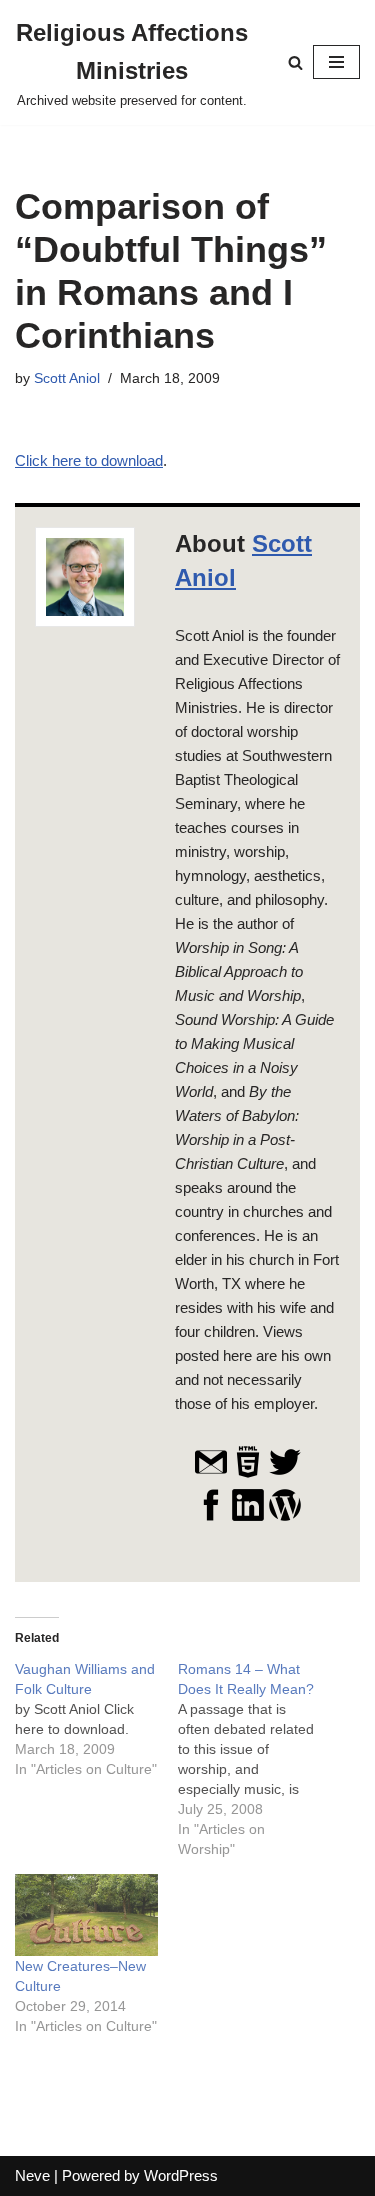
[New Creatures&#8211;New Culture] (86, 1914)
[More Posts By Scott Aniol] (285, 1517)
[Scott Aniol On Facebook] (211, 1517)
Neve (32, 2175)
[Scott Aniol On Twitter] (285, 1474)
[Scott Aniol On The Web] (248, 1474)
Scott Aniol (67, 378)
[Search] (295, 62)
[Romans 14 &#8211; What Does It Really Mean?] (259, 1759)
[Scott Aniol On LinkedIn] (248, 1517)
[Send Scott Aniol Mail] (211, 1474)
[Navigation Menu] (336, 62)
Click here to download (89, 460)
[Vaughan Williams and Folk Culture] (96, 1719)
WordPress (181, 2175)
